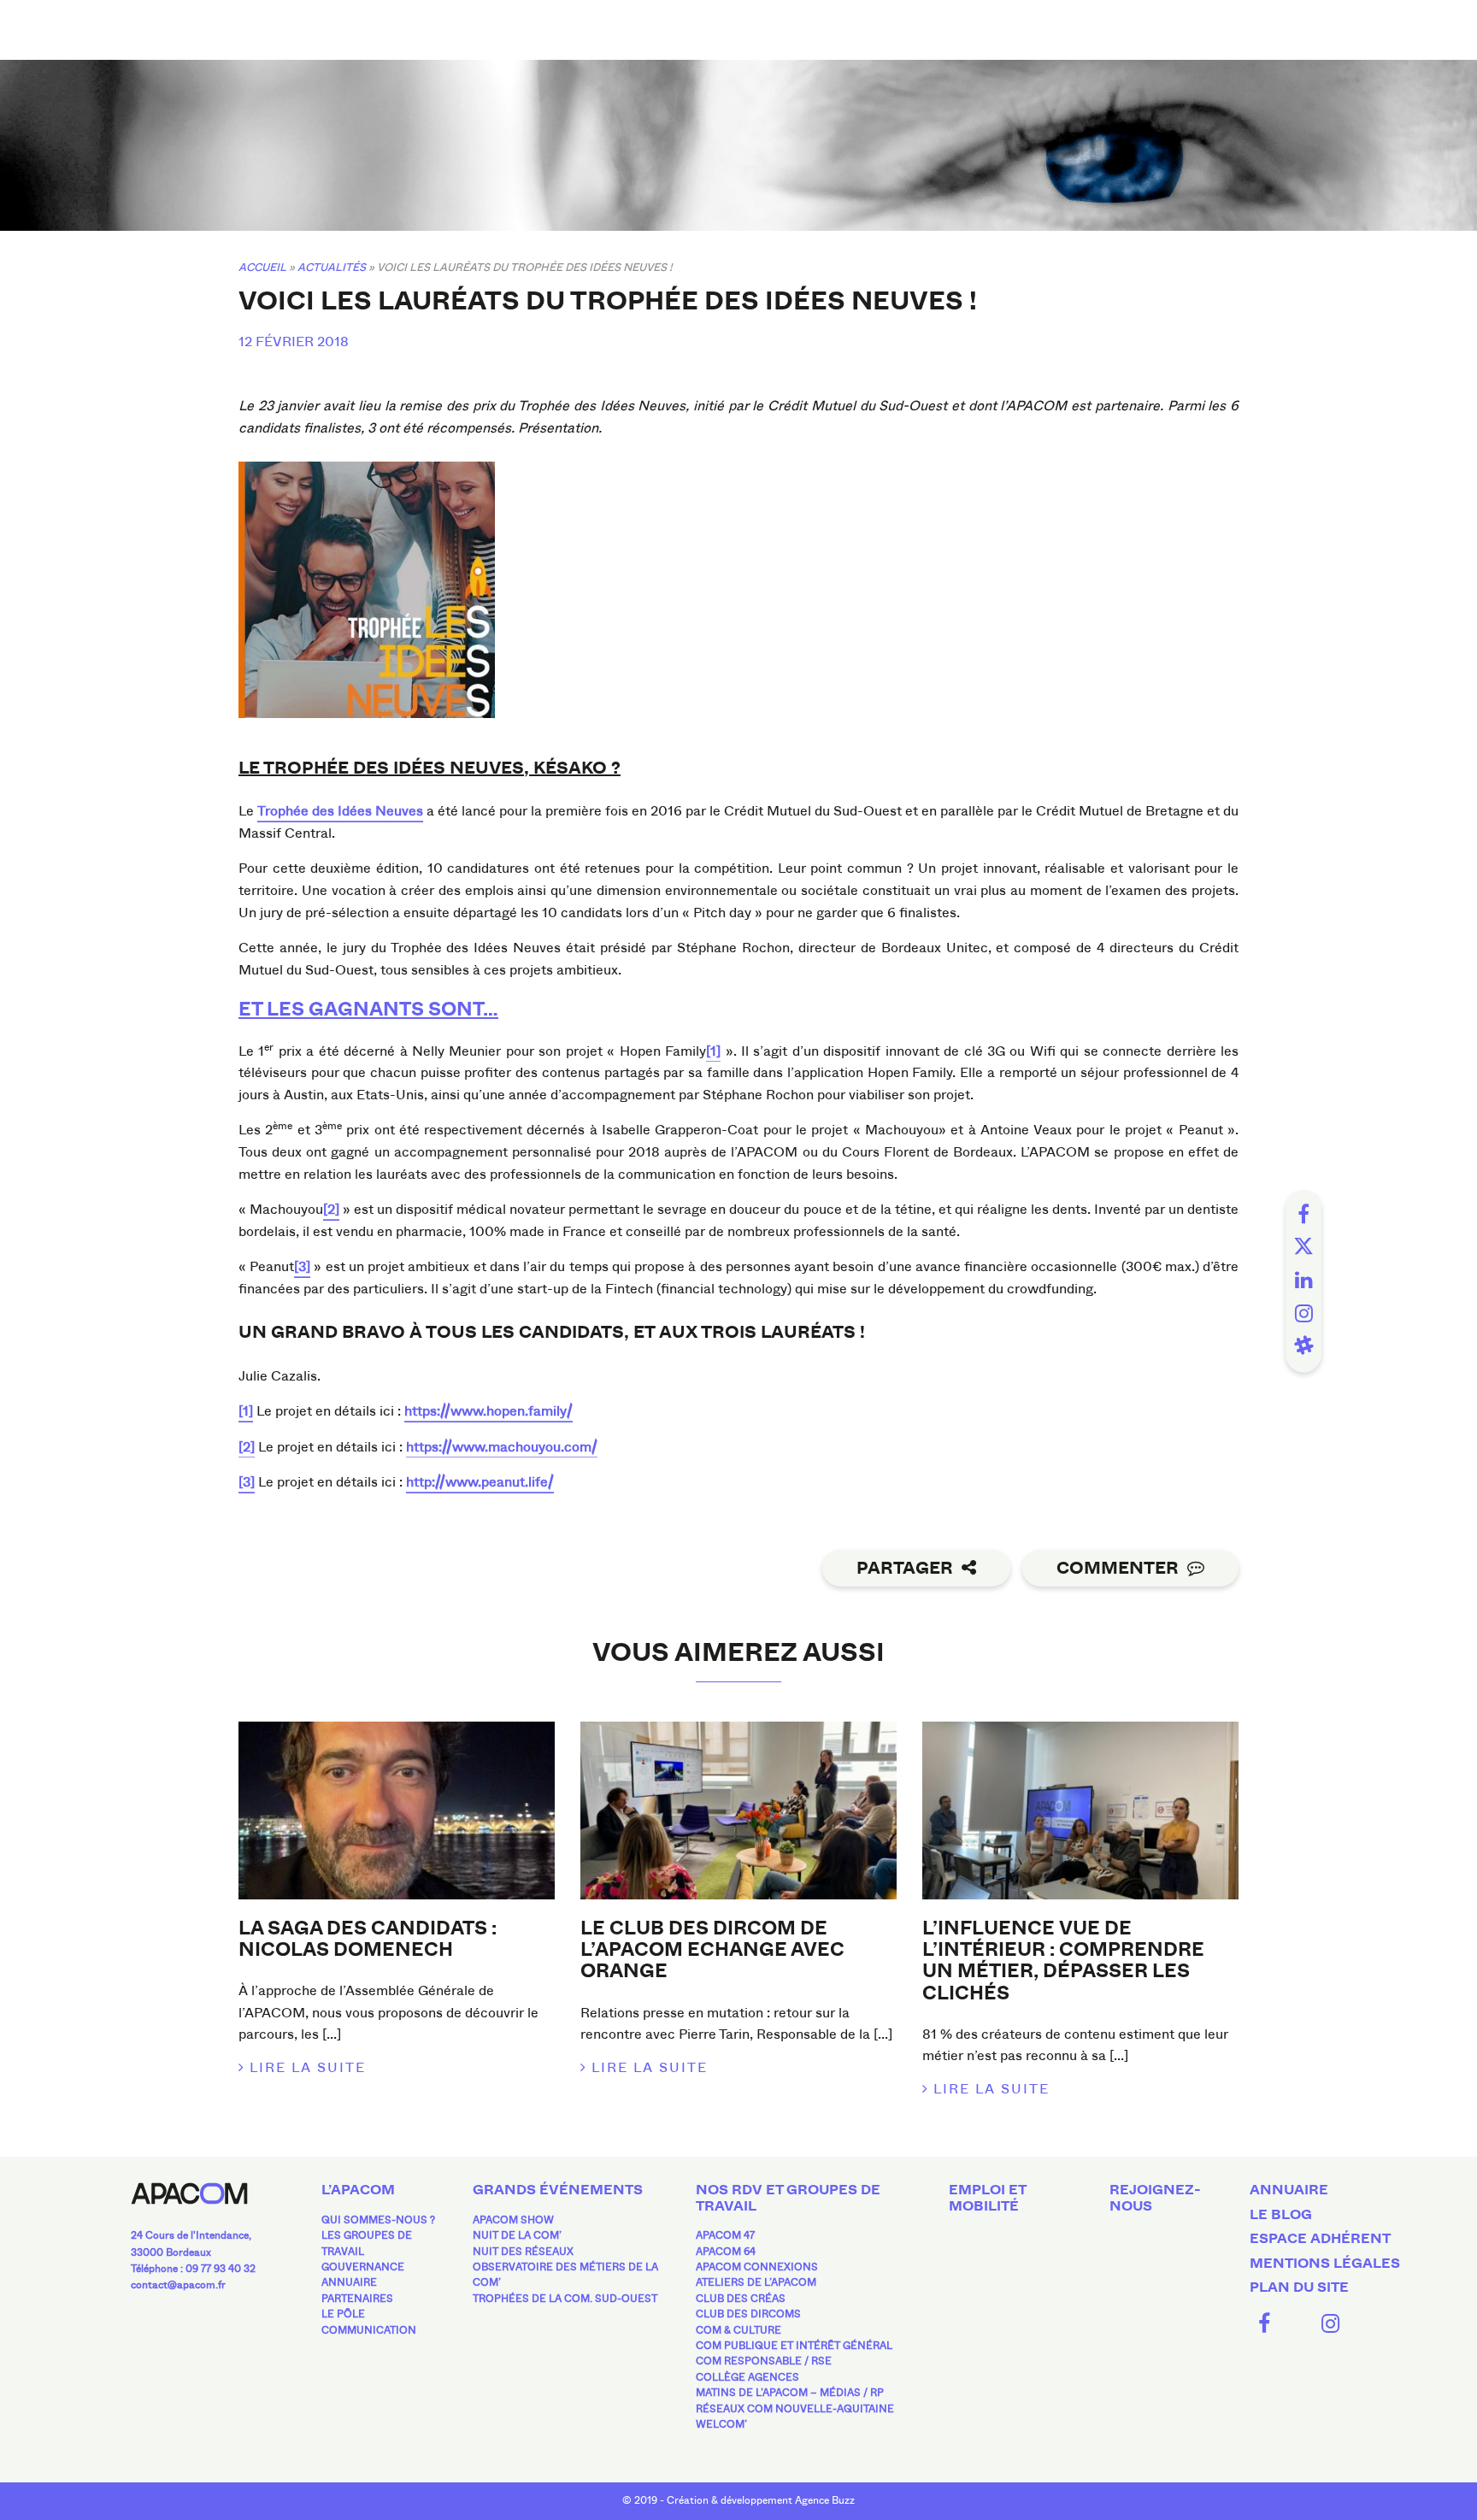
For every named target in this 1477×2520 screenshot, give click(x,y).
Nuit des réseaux (523, 2252)
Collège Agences (747, 2377)
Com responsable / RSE (764, 2361)
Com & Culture (738, 2330)
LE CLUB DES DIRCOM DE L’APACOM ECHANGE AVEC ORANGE (712, 1950)
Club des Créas (741, 2299)
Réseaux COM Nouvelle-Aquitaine (795, 2409)
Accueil (262, 267)
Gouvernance (363, 2267)
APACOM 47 (725, 2235)
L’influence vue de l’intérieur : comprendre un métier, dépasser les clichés (1063, 1961)
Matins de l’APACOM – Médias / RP (790, 2393)
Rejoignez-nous (1155, 2198)
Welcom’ (721, 2424)
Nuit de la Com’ (517, 2235)
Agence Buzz (825, 2500)
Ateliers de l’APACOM (756, 2282)
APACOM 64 (726, 2252)
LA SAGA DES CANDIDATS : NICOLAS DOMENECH (368, 1939)
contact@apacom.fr (178, 2285)
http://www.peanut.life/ (480, 1482)
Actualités (332, 267)
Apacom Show (513, 2220)
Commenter (1118, 1568)
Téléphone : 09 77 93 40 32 (193, 2269)
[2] (331, 1209)
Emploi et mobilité (987, 2198)
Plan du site (1299, 2287)
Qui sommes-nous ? (378, 2220)
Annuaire (349, 2282)
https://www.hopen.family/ (488, 1411)
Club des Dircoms (748, 2314)
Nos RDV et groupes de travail (788, 2198)
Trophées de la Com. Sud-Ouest (565, 2299)
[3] (302, 1266)
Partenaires (357, 2299)
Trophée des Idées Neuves (340, 811)
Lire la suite (308, 2067)
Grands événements (558, 2190)
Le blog (1281, 2215)
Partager (905, 1568)
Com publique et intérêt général (794, 2346)
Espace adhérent (1320, 2239)
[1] (713, 1051)
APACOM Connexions (757, 2267)
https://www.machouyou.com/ (502, 1447)
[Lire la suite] (397, 1811)
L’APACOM (358, 2190)
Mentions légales (1325, 2264)
